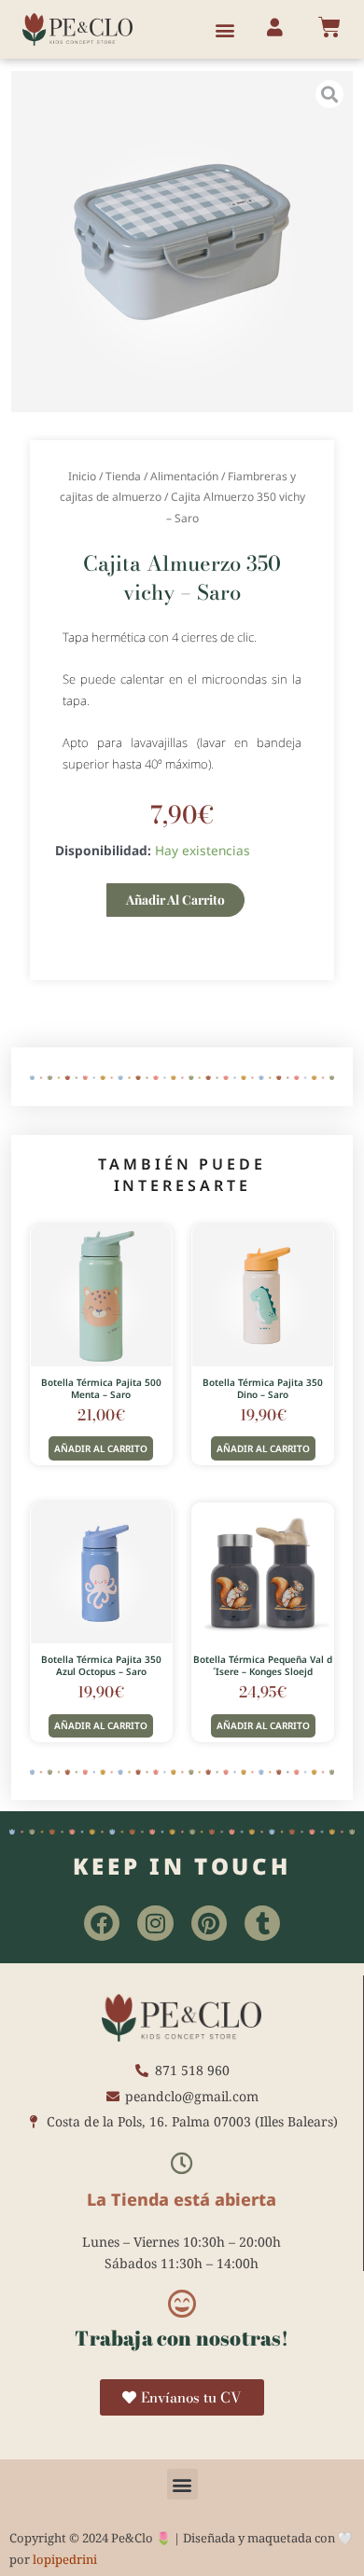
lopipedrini (65, 2559)
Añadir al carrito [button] (101, 1448)
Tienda (123, 476)
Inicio (82, 476)
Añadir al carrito (175, 899)
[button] (225, 29)
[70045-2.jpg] (182, 242)
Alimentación (184, 476)
